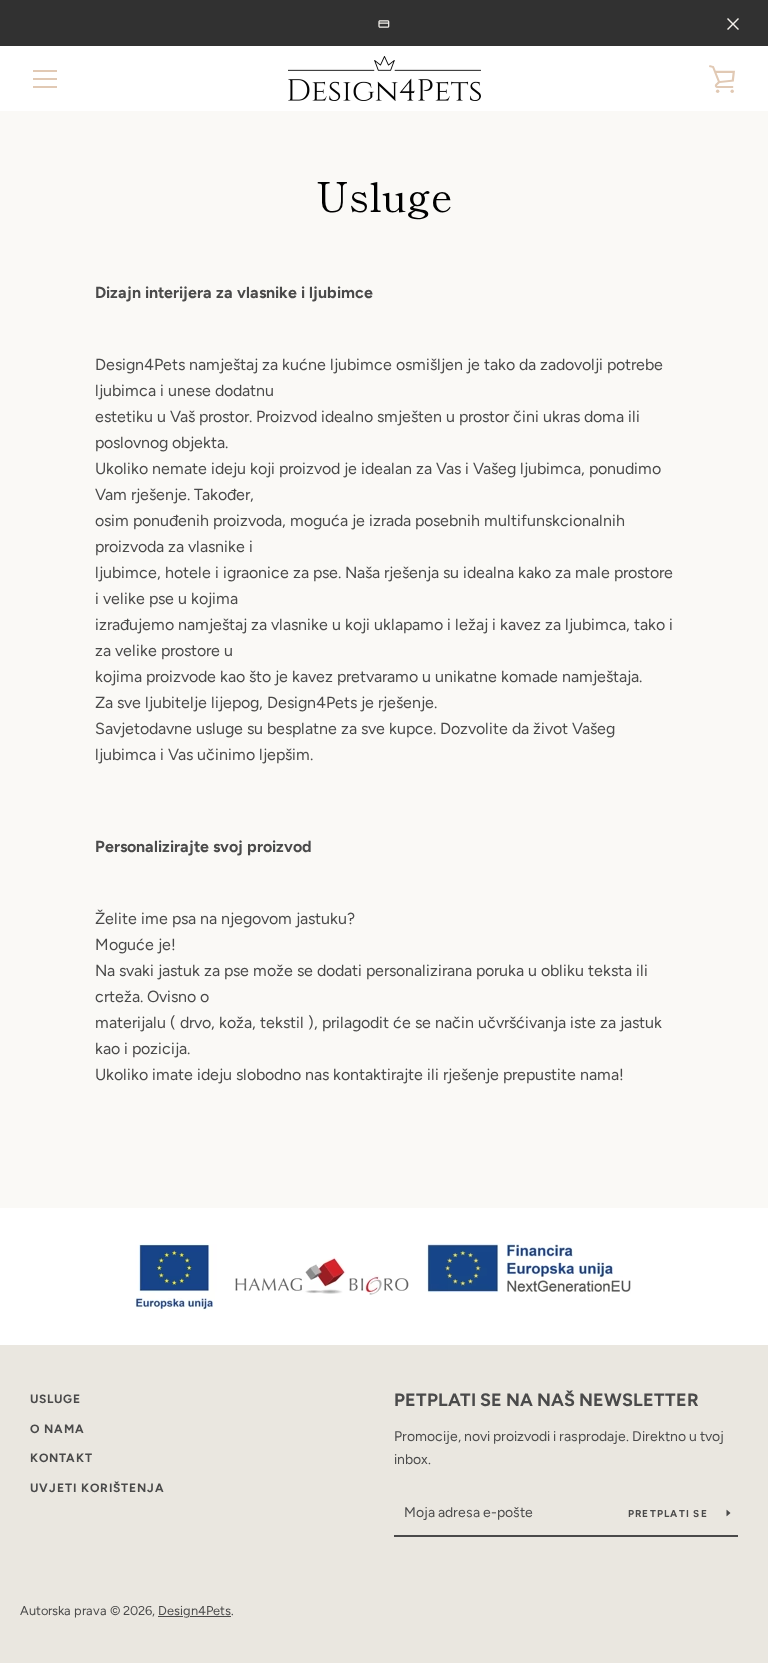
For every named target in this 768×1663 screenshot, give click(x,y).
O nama (57, 1429)
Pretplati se (669, 1513)
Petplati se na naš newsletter (546, 1400)
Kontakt (61, 1458)
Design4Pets (194, 1610)
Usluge (55, 1399)
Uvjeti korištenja (97, 1488)
